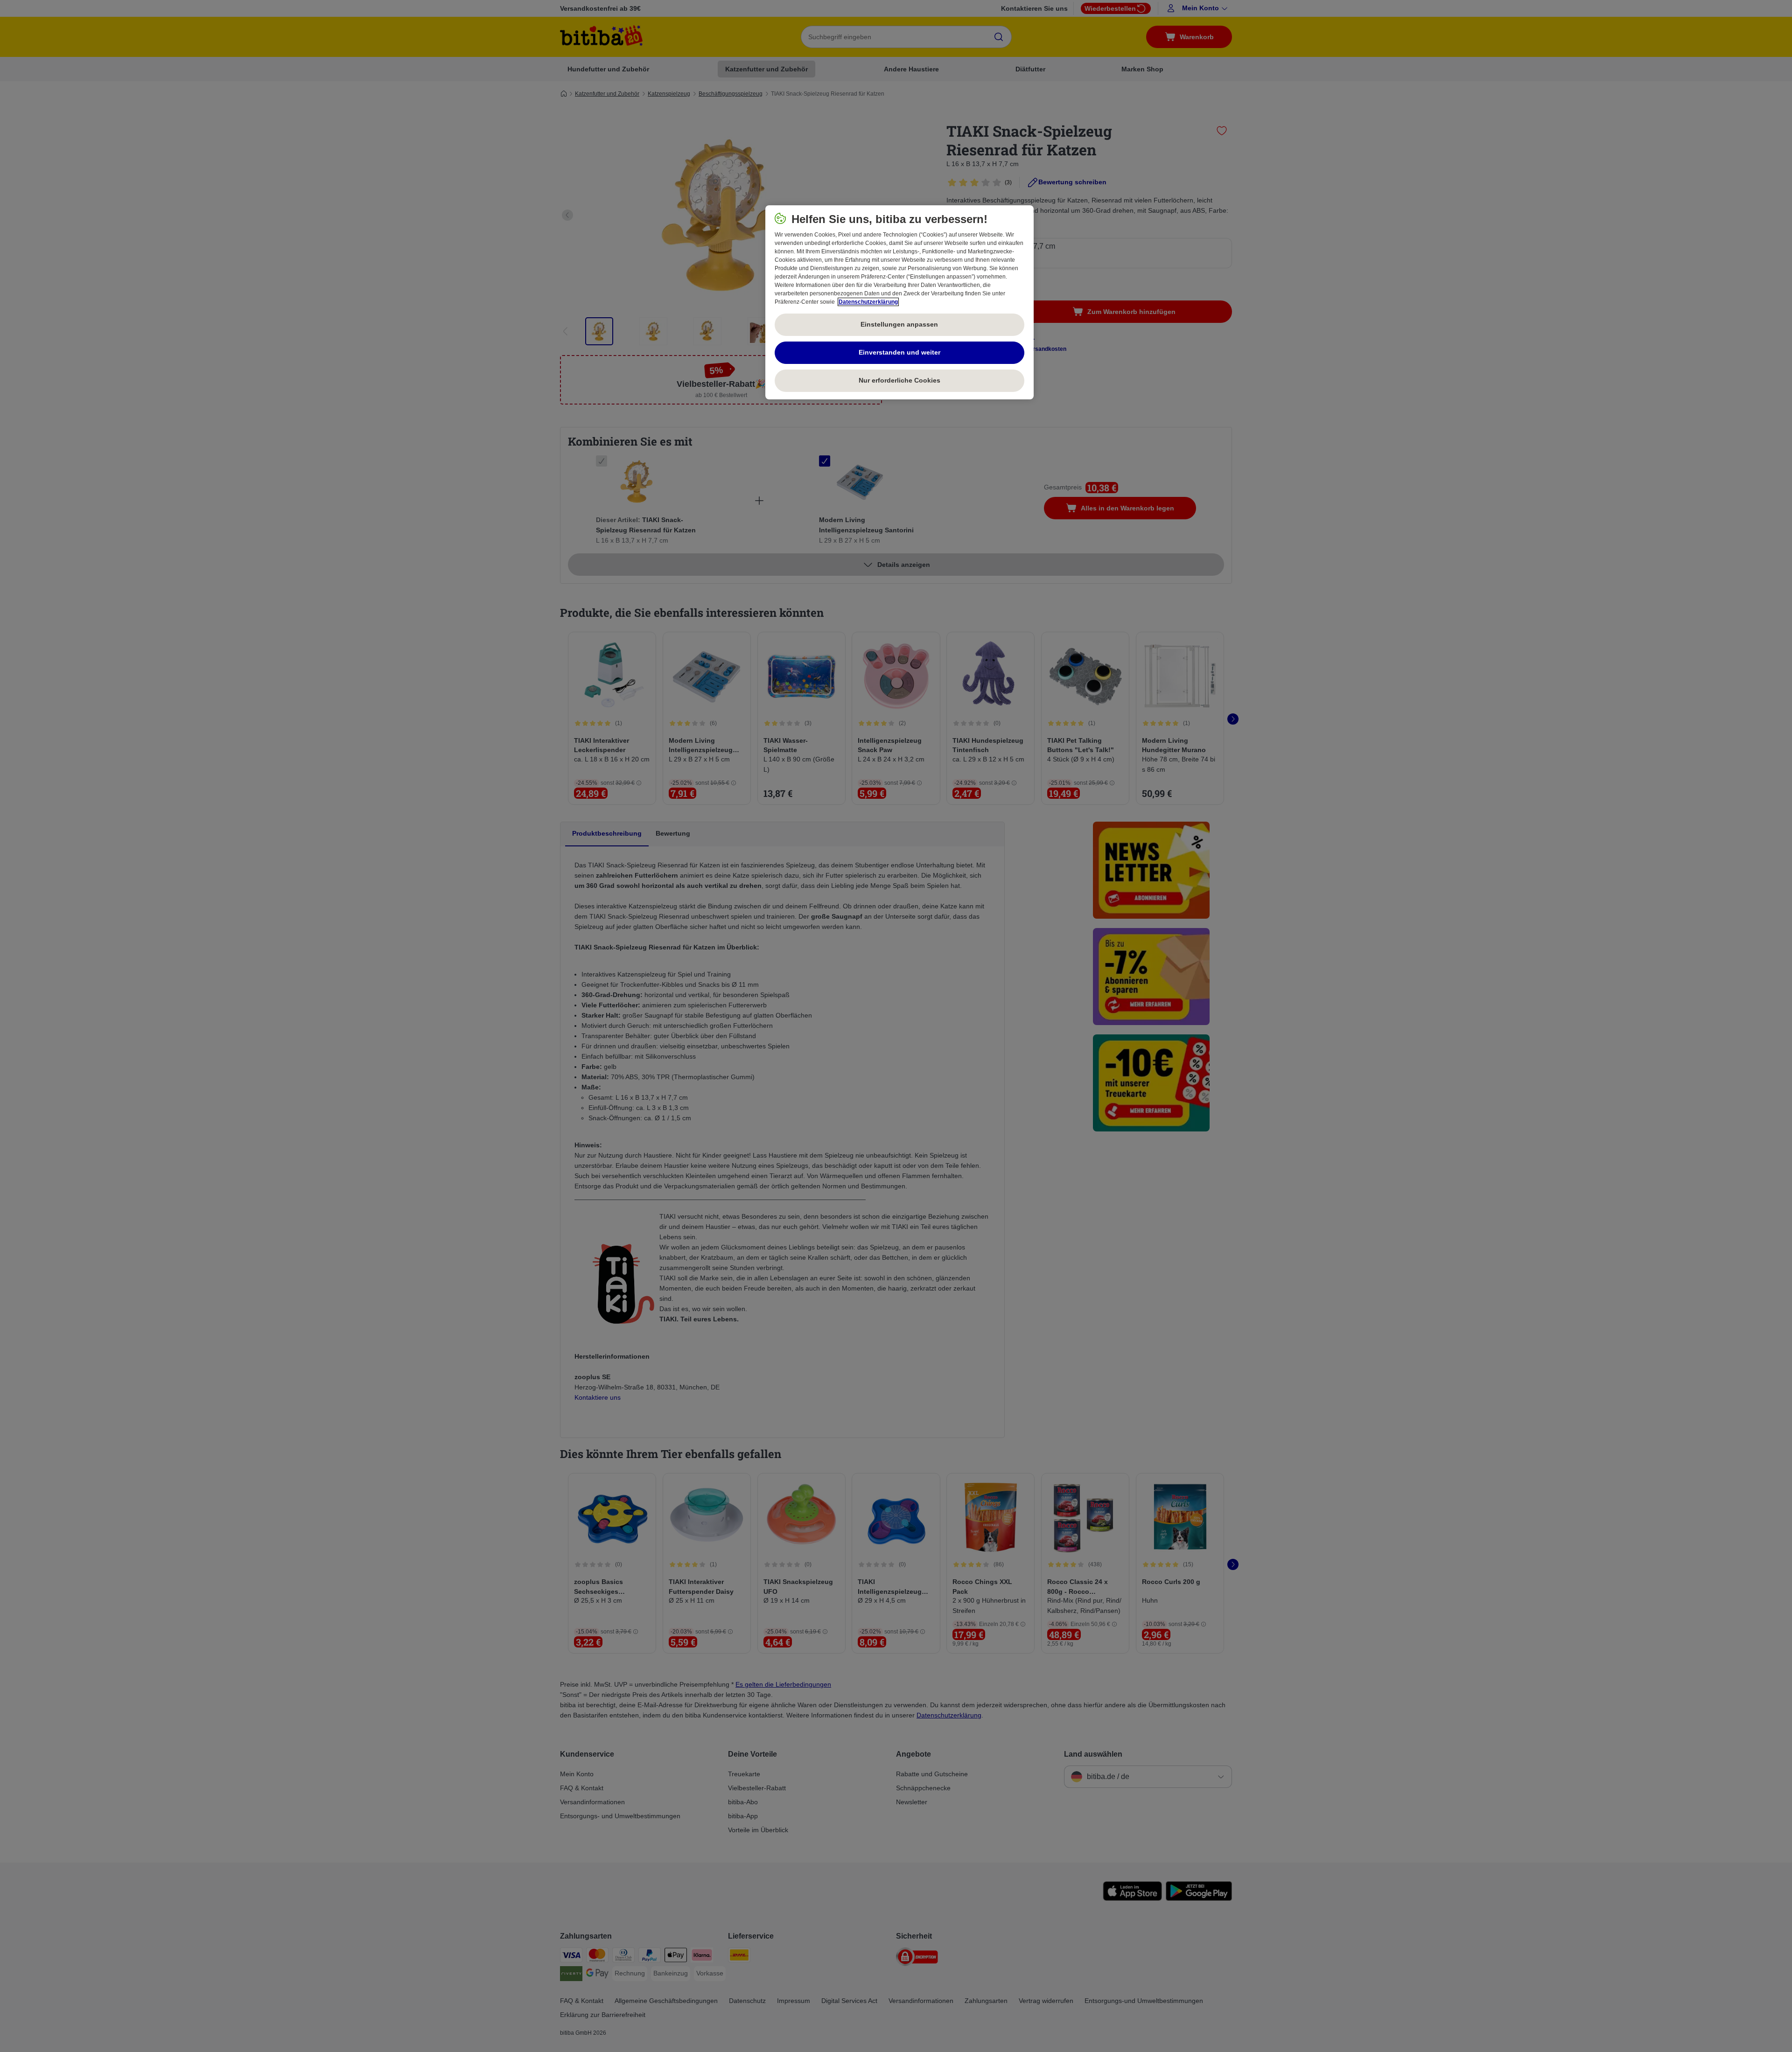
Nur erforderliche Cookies (899, 380)
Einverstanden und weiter (899, 352)
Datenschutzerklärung (868, 302)
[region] (899, 302)
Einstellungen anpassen (899, 324)
